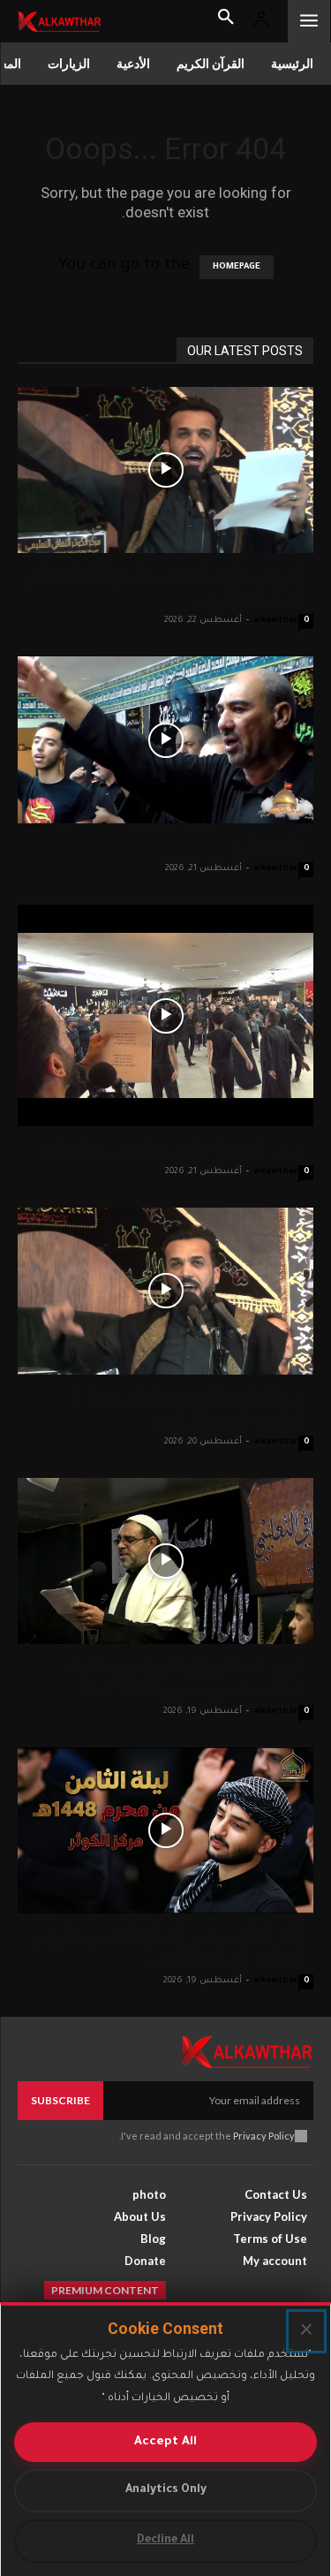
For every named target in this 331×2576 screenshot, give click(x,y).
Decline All (165, 2541)
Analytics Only (166, 2490)
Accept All (165, 2442)
